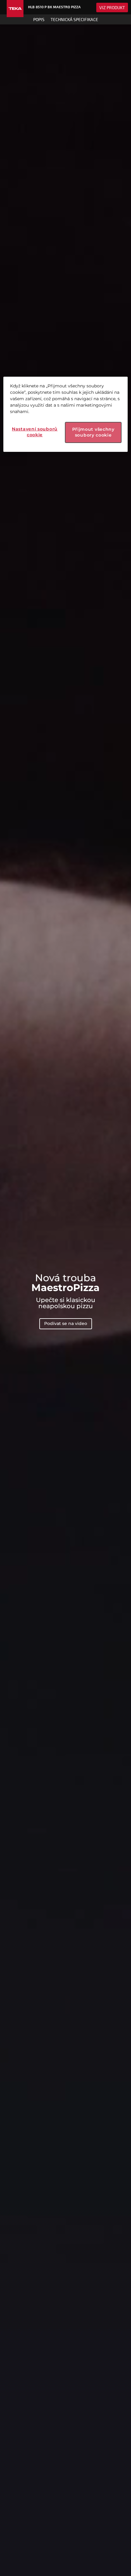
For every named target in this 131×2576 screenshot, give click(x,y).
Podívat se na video (66, 1323)
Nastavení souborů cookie (35, 432)
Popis (39, 19)
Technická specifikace (74, 19)
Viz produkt (112, 7)
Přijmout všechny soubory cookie (93, 432)
